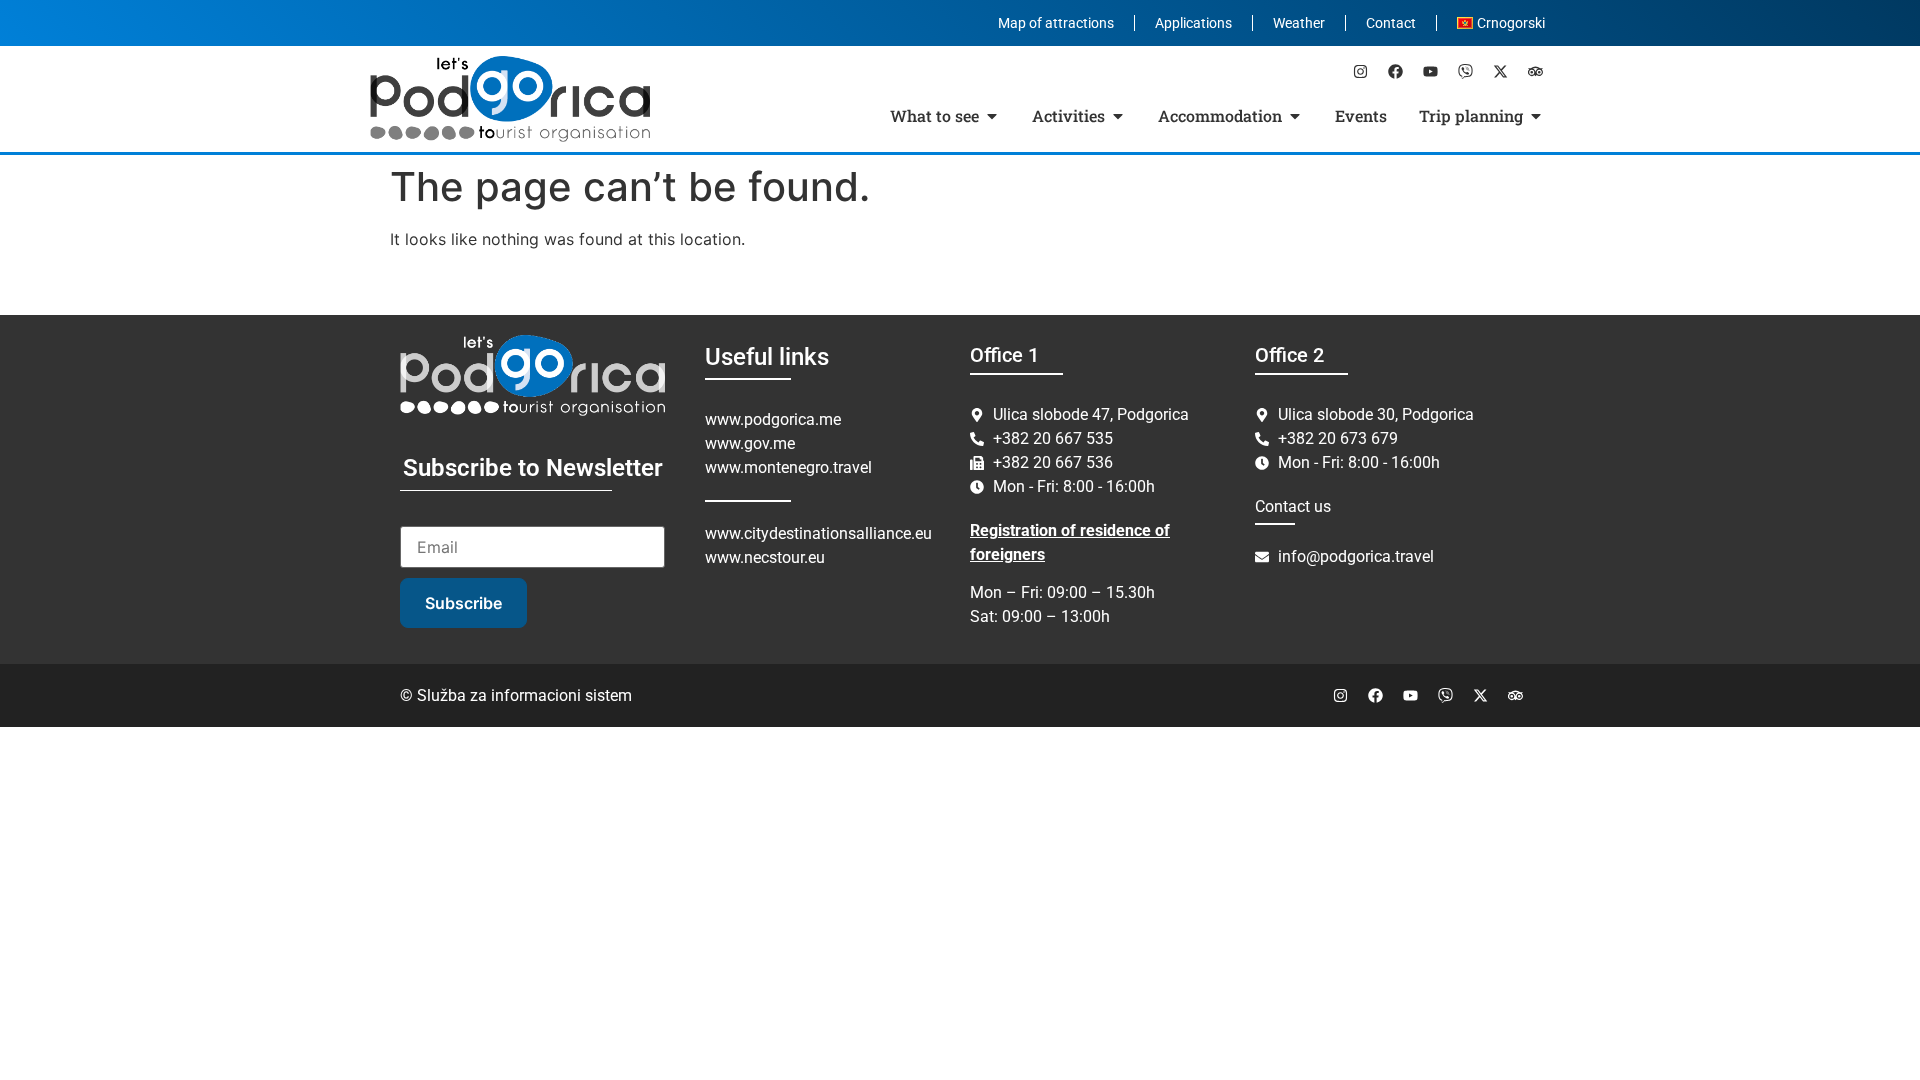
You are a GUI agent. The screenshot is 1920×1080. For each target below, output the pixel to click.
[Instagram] (1360, 71)
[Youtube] (1430, 71)
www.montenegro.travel (788, 467)
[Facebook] (1395, 71)
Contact (1391, 23)
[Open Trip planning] (1536, 116)
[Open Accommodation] (1295, 116)
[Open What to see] (992, 116)
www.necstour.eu (765, 557)
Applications (1193, 23)
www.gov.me (750, 443)
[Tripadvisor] (1535, 71)
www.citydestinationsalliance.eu (818, 533)
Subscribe (463, 603)
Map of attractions (1056, 23)
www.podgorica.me (773, 419)
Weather (1299, 23)
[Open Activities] (1118, 116)
